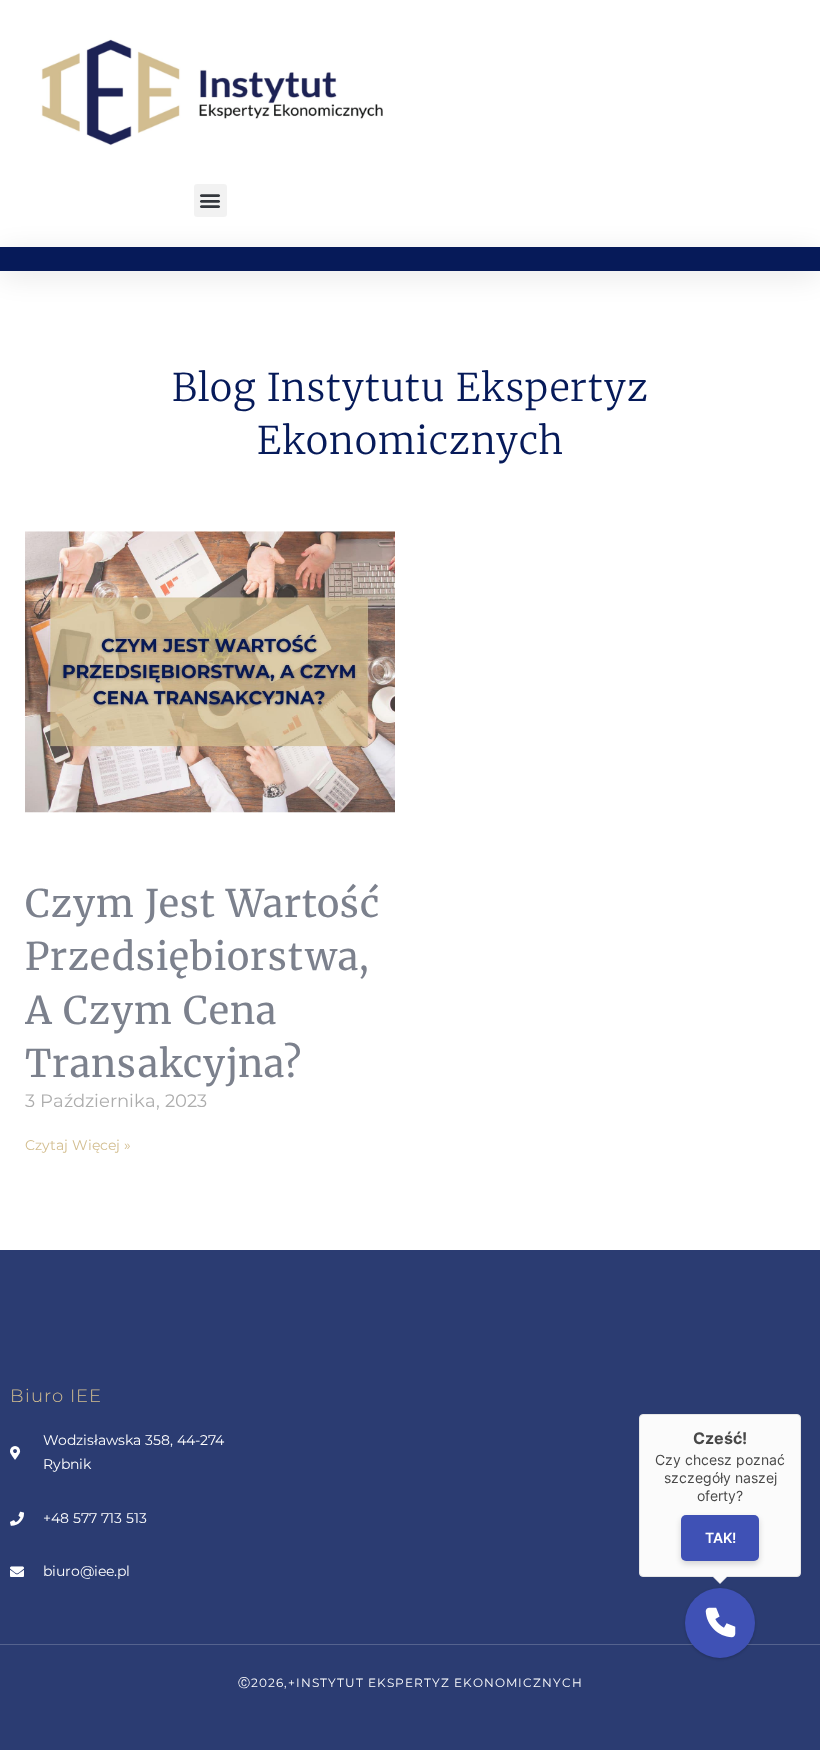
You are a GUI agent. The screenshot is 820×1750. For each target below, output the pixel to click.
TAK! (720, 1538)
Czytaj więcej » (78, 1145)
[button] (210, 200)
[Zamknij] (801, 1414)
